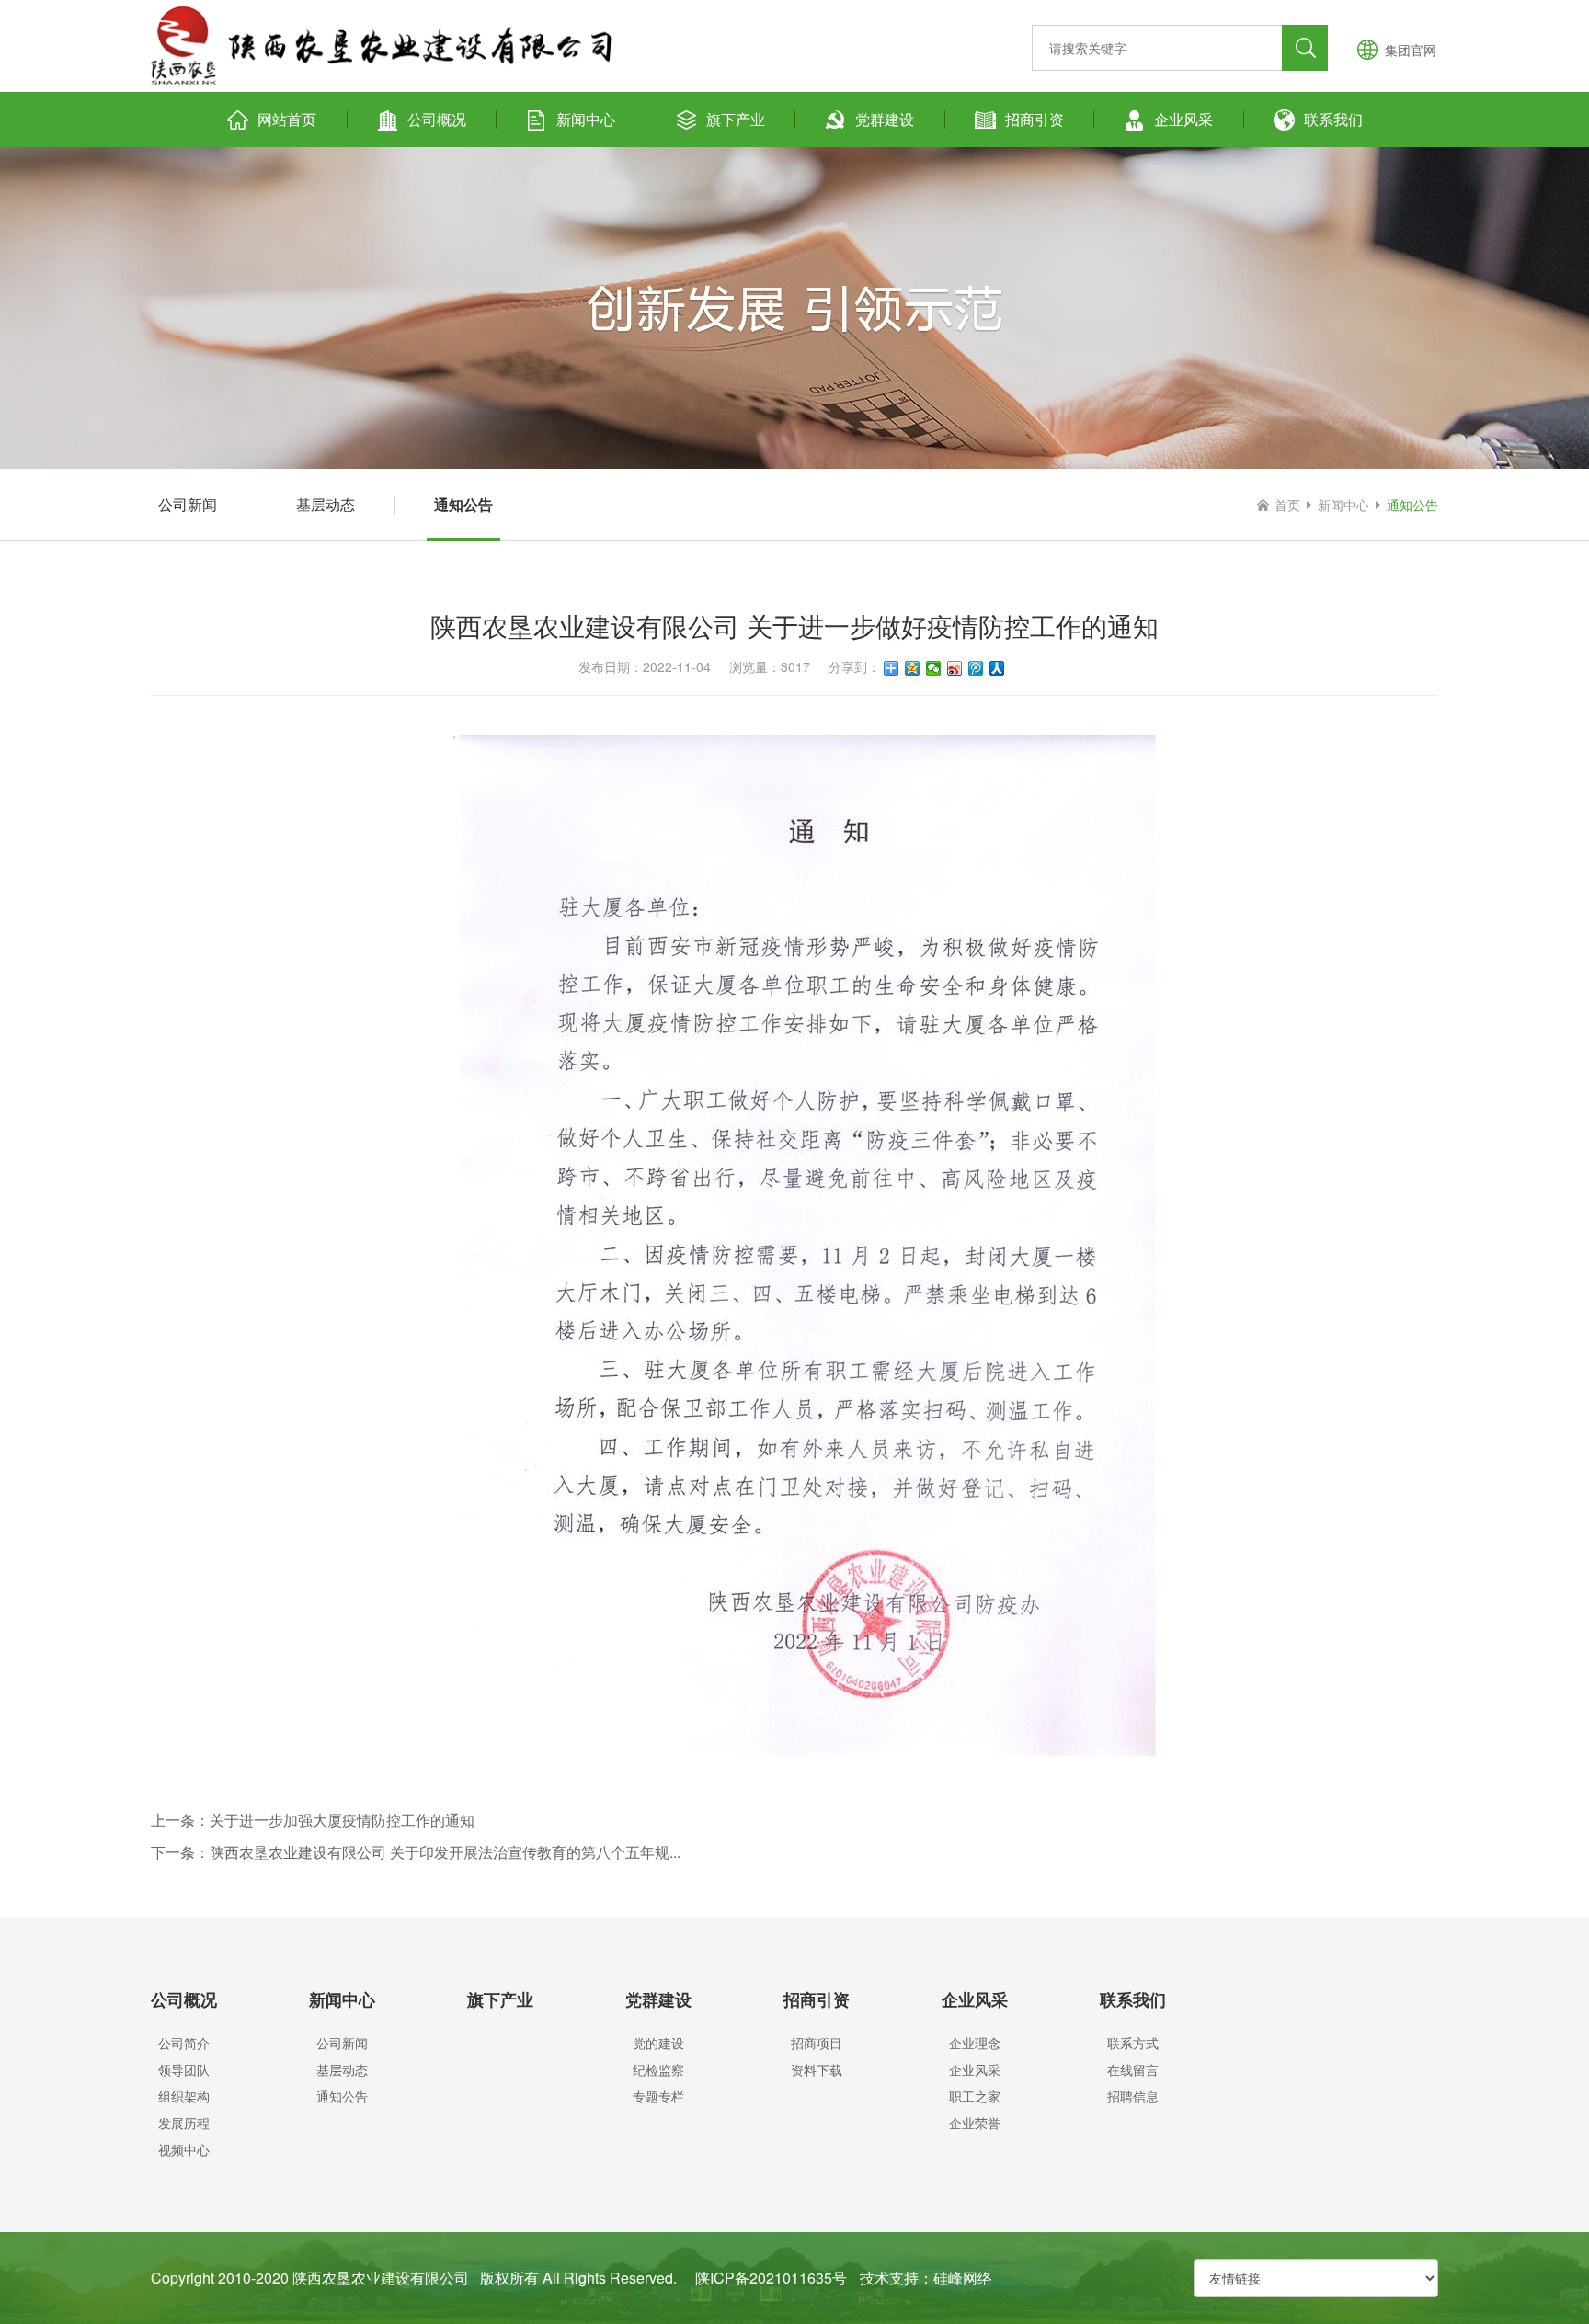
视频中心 (184, 2149)
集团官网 (1411, 50)
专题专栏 (658, 2096)
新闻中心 (586, 119)
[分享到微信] (934, 668)
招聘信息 (1133, 2096)
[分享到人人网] (997, 668)
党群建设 (885, 119)
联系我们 (1333, 119)
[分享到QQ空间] (913, 668)
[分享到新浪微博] (955, 668)
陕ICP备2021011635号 (771, 2278)
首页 (1287, 505)
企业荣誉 (975, 2123)
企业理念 (975, 2043)
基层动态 (326, 504)
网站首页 (287, 119)
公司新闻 (188, 504)
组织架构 (184, 2096)
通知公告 (463, 504)
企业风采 (1183, 119)
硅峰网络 (963, 2278)
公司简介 (184, 2043)
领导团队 (184, 2069)
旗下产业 (736, 119)
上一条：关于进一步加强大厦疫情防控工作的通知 (313, 1820)
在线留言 (1133, 2069)
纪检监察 (658, 2069)
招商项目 (817, 2043)
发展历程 (184, 2123)
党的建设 (658, 2043)
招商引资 (1035, 119)
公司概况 (437, 119)
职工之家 (975, 2096)
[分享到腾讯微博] (976, 668)
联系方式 (1133, 2043)
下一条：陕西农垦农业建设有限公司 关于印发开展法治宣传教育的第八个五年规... (416, 1852)
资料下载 (817, 2069)
